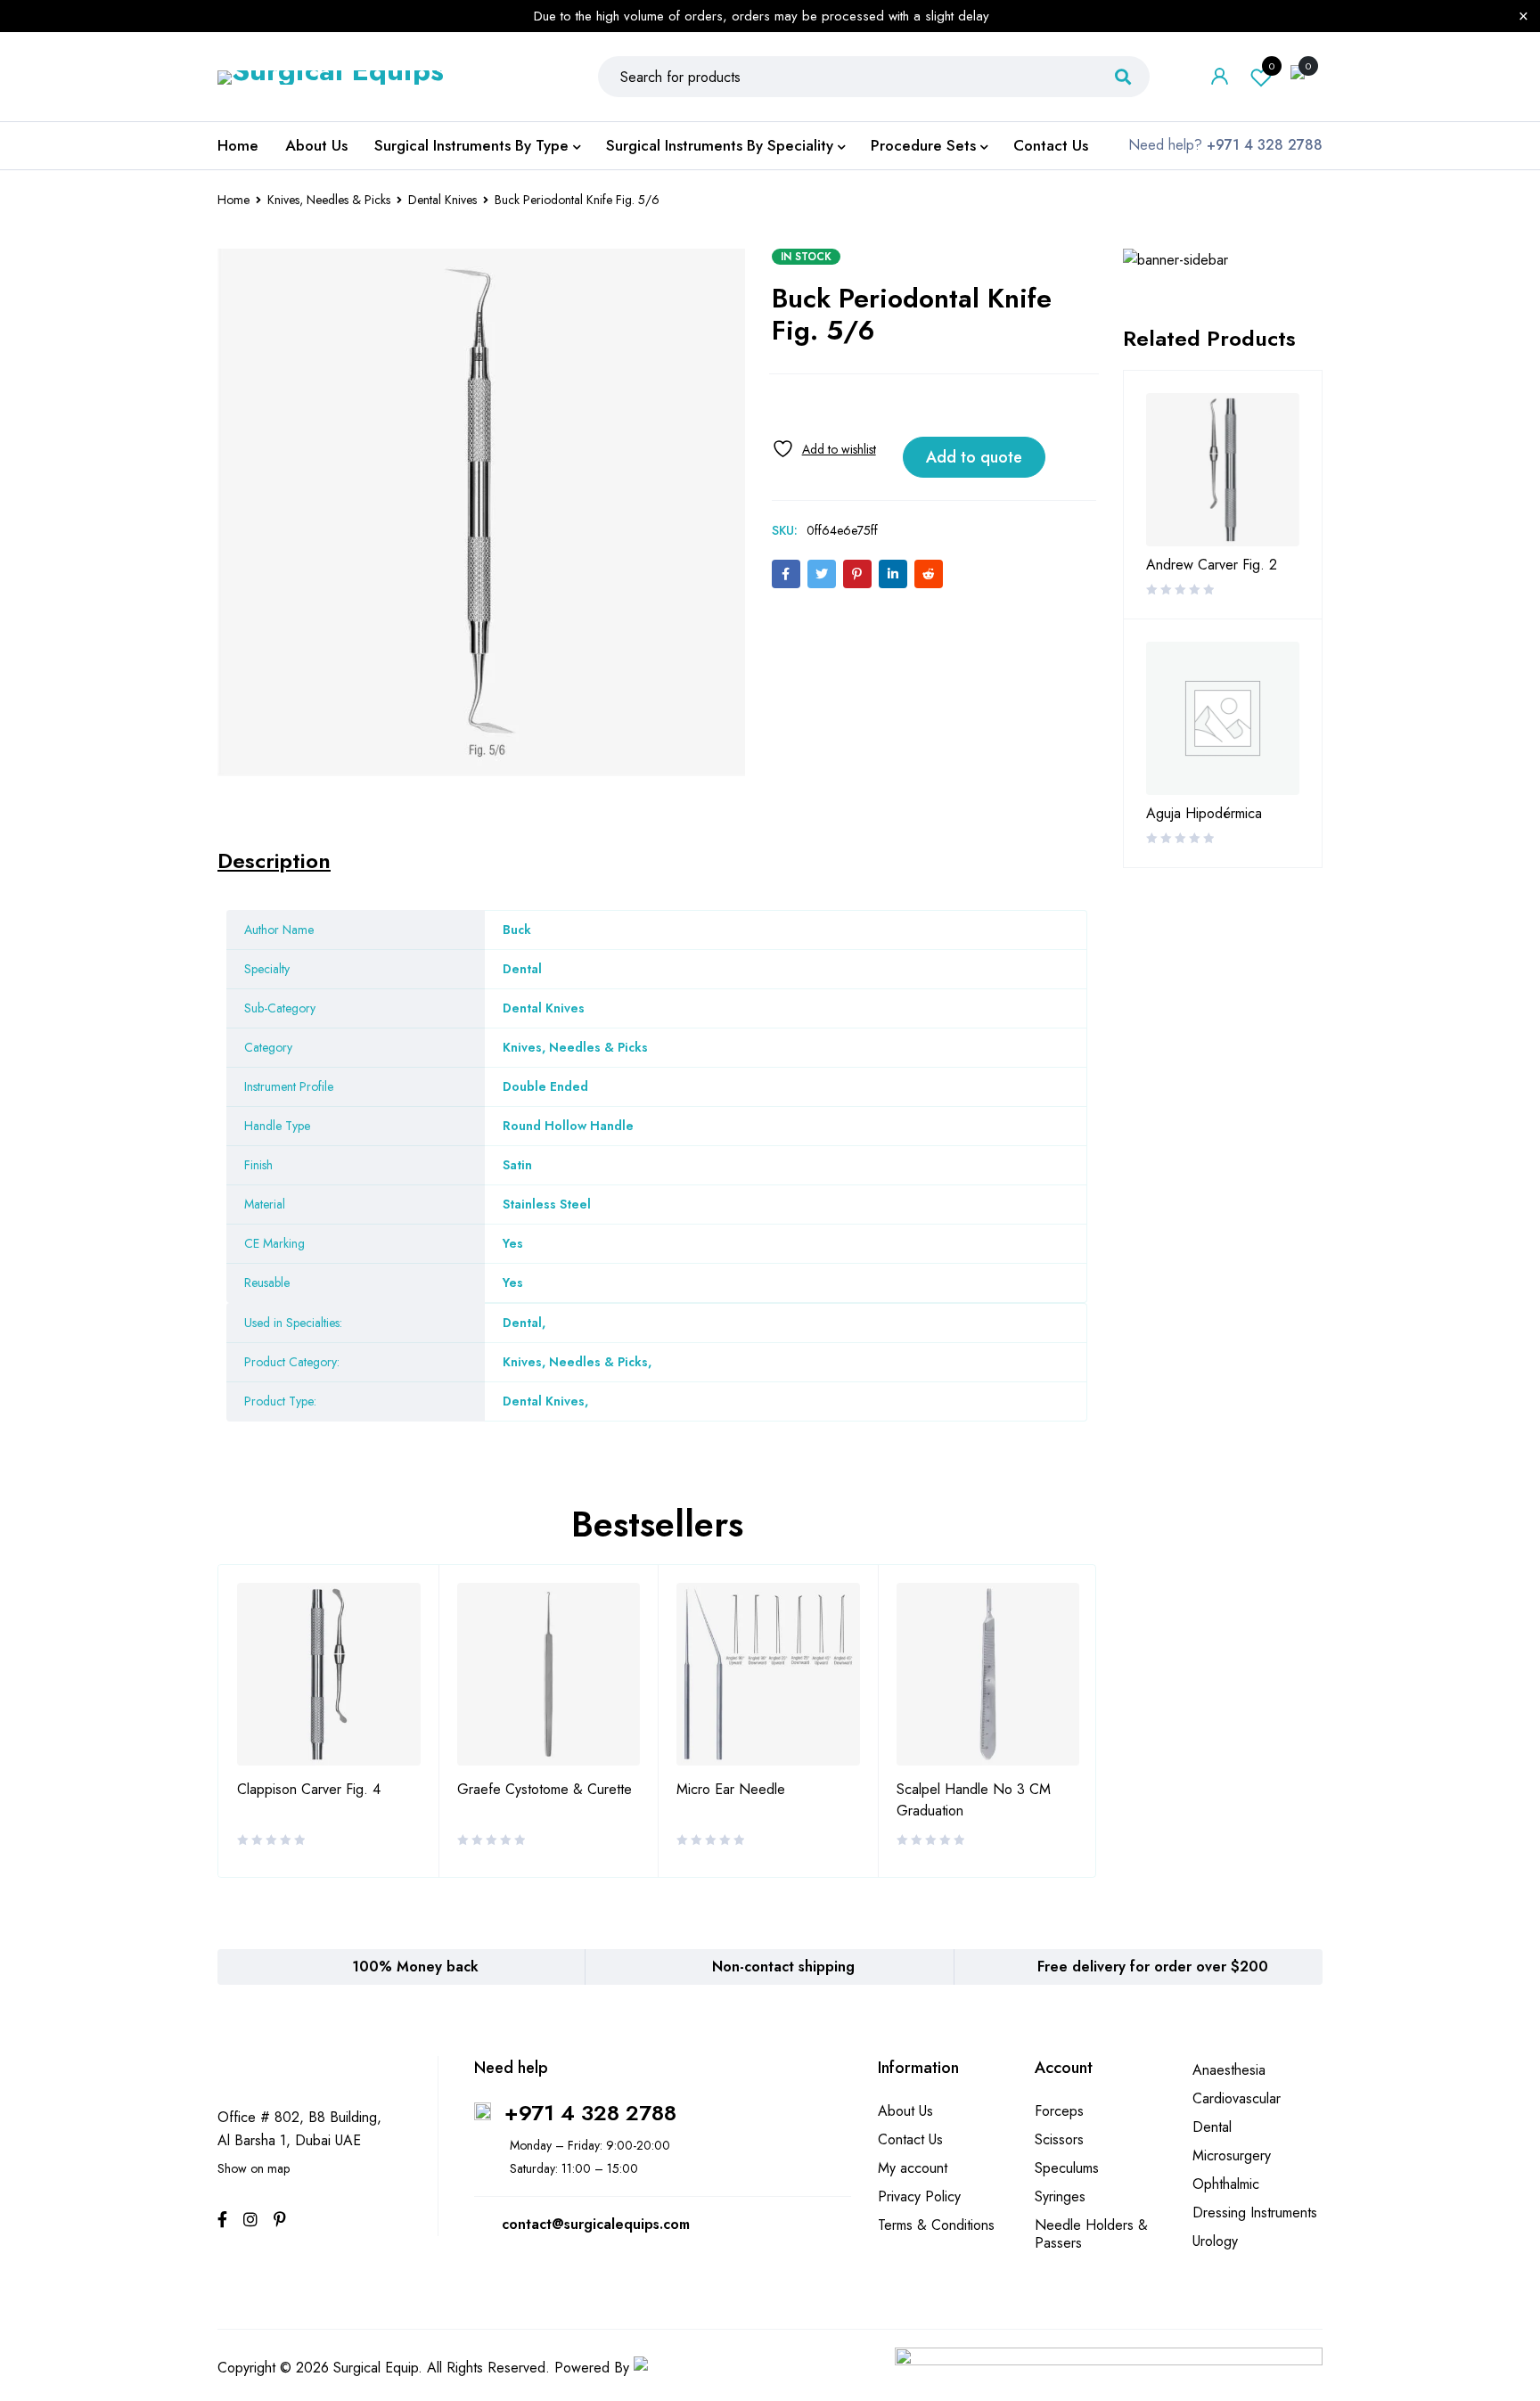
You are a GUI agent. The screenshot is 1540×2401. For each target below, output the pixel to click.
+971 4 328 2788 (590, 2113)
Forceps (1059, 2111)
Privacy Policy (919, 2196)
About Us (905, 2111)
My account (913, 2168)
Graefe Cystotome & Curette (545, 1789)
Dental (522, 1323)
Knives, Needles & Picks (329, 200)
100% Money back (415, 1967)
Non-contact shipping (783, 1967)
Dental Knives (442, 200)
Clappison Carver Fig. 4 (309, 1789)
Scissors (1059, 2139)
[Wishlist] (824, 449)
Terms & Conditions (936, 2225)
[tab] (274, 861)
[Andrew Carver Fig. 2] (1223, 470)
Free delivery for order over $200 (1153, 1967)
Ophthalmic (1226, 2184)
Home (233, 200)
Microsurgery (1232, 2155)
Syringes (1060, 2196)
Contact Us (910, 2139)
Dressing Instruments (1255, 2213)
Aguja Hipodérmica (1204, 814)
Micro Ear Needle (731, 1789)
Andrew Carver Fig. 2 (1212, 565)
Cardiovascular (1237, 2098)
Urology (1215, 2241)
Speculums (1067, 2168)
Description (274, 861)
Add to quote (974, 457)
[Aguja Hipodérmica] (1223, 718)
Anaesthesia (1229, 2070)
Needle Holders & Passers (1091, 2234)
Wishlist (1272, 66)
